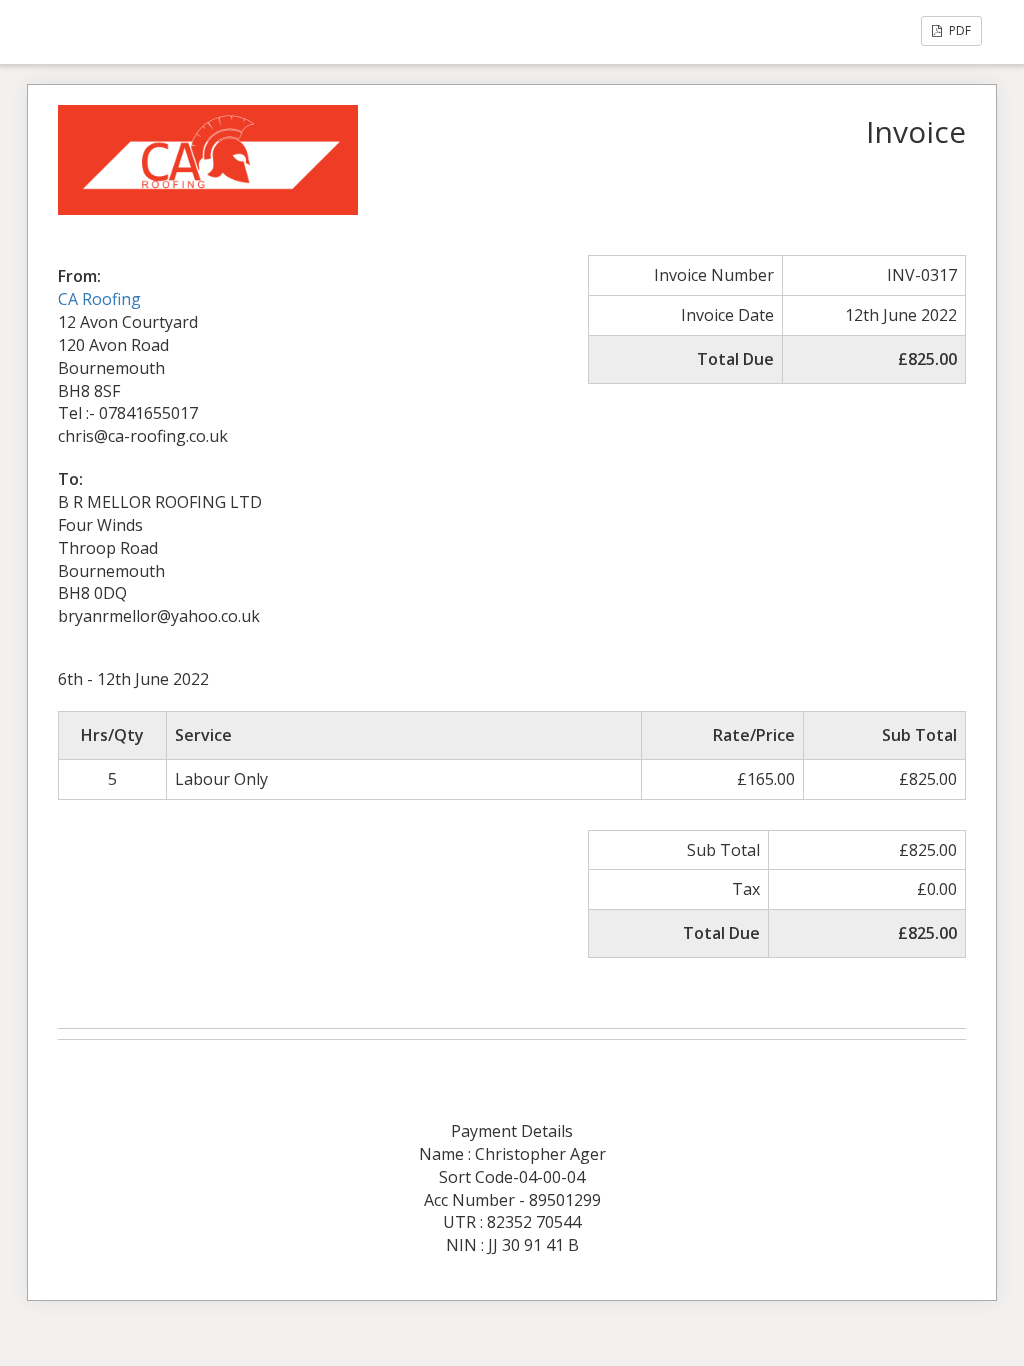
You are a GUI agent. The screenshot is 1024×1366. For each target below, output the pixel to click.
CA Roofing (99, 299)
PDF (958, 30)
